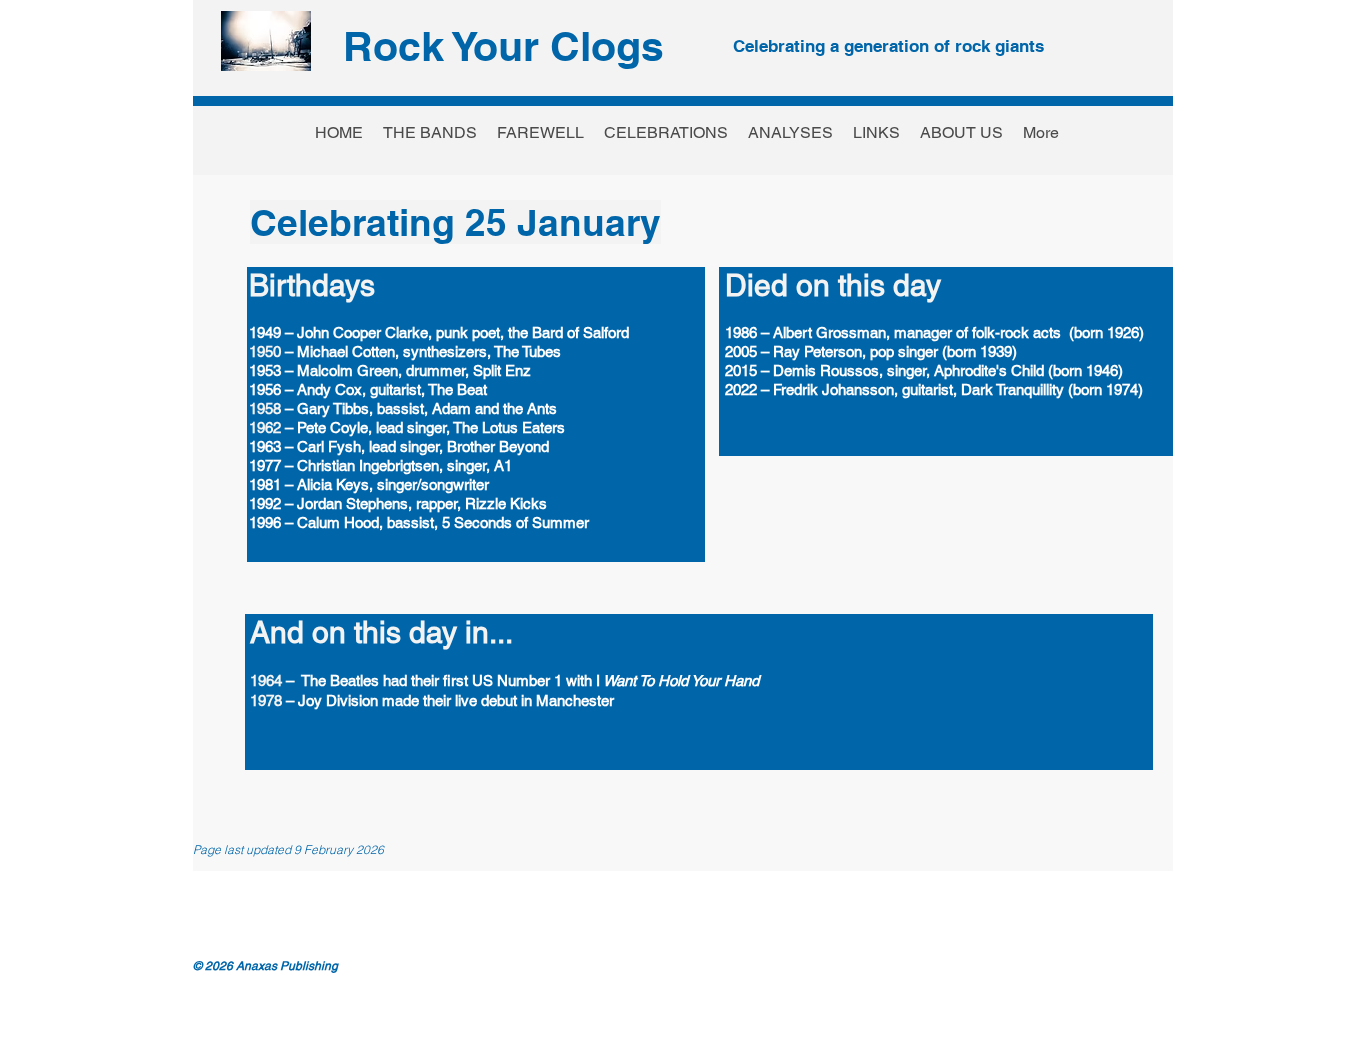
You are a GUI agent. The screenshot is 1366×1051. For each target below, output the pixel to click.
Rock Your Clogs (503, 46)
